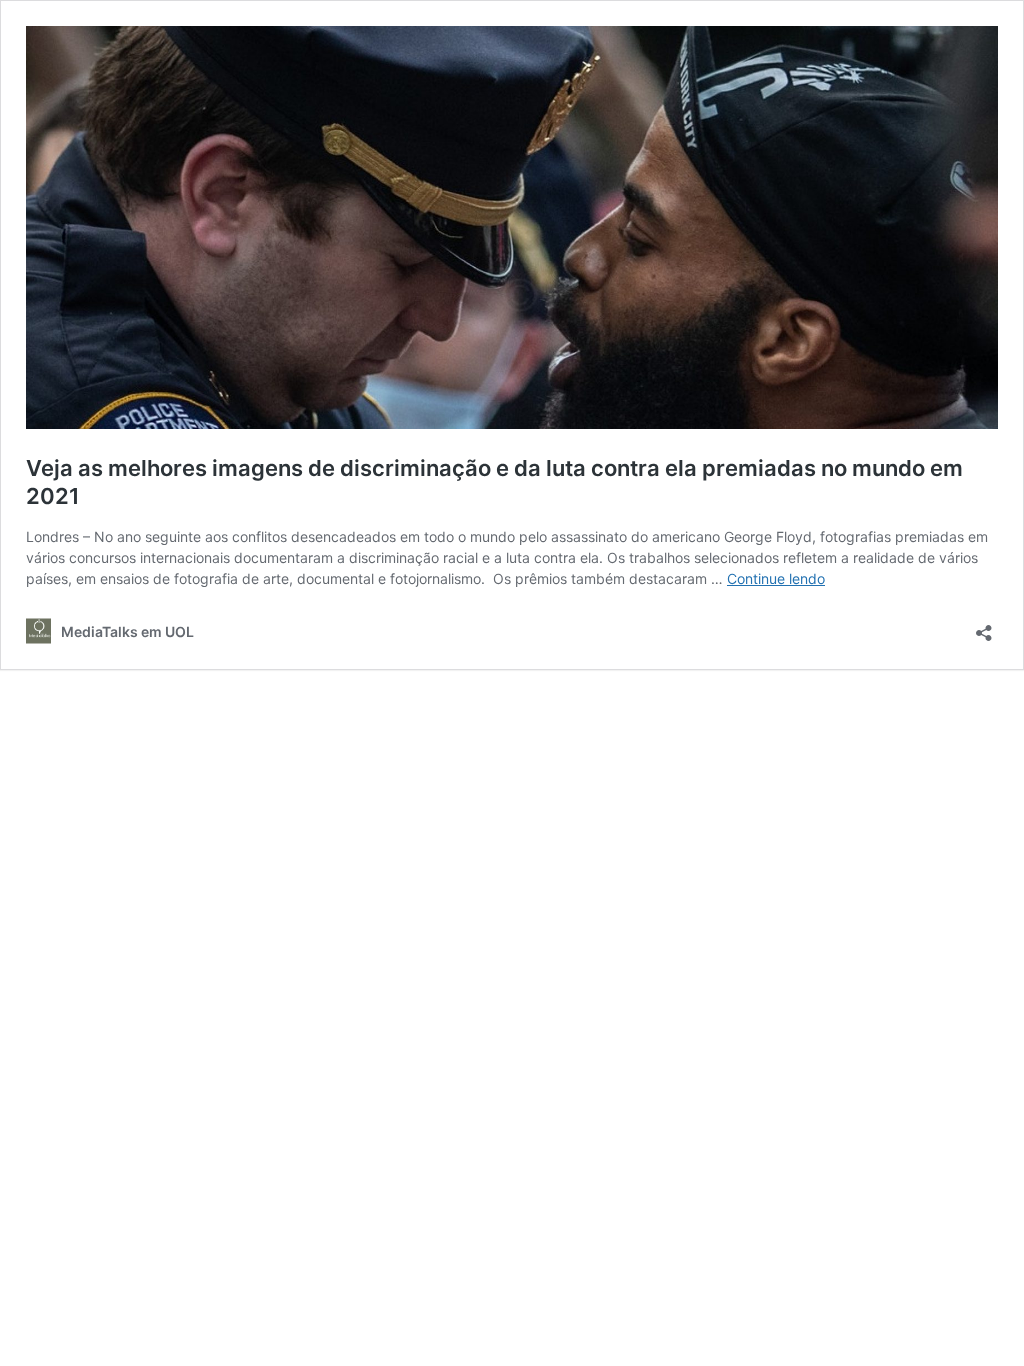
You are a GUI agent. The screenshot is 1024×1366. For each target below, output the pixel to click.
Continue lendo (776, 578)
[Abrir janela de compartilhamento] (984, 626)
